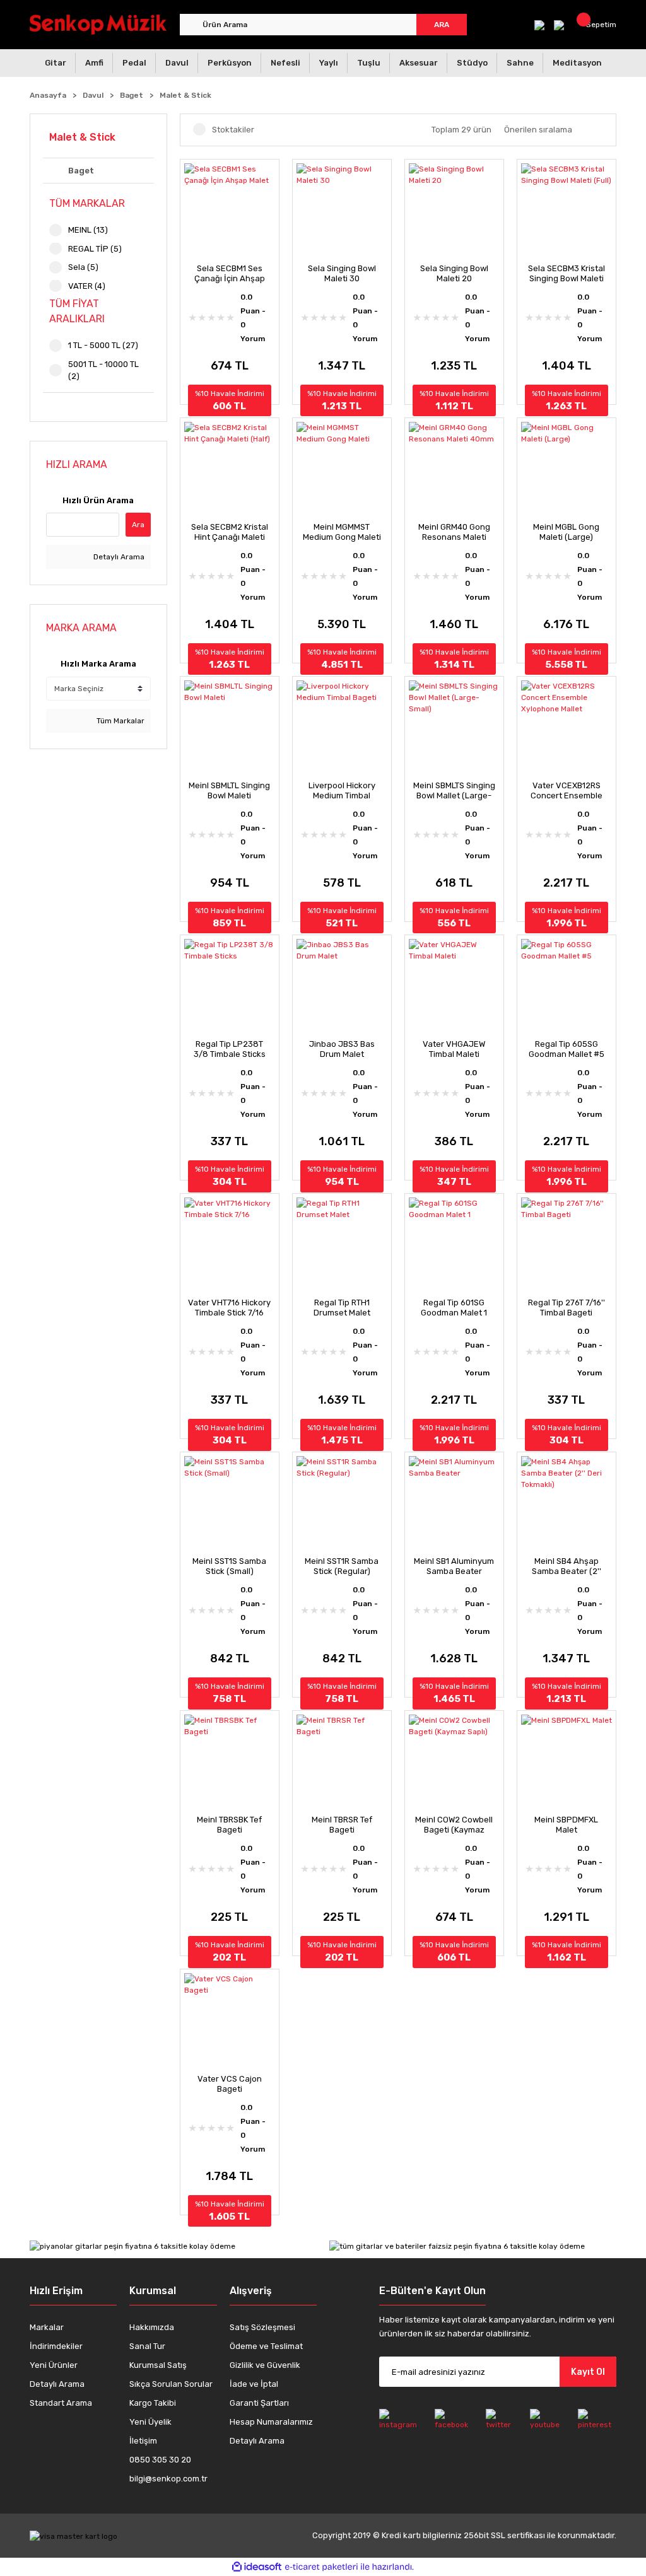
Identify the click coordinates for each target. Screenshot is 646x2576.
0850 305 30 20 (160, 2460)
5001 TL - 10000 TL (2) (103, 370)
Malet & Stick (185, 95)
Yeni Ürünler (54, 2365)
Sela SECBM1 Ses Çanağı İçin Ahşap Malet (230, 274)
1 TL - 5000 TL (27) (103, 345)
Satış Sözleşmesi (262, 2327)
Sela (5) (83, 267)
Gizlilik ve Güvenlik (265, 2365)
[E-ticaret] (321, 2567)
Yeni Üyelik (150, 2422)
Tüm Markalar (120, 721)
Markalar (47, 2327)
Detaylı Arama (118, 557)
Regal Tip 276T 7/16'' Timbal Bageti (567, 1308)
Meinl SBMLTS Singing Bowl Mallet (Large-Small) (454, 791)
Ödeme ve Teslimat (266, 2346)
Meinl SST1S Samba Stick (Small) (229, 1566)
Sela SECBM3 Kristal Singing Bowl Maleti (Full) (567, 274)
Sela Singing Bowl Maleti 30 (342, 273)
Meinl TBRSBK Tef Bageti (229, 1825)
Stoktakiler (233, 130)
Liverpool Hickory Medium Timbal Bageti (342, 791)
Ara (138, 525)
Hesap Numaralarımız (271, 2422)
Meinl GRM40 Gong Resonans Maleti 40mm (454, 532)
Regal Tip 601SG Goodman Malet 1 (454, 1308)
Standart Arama (61, 2403)
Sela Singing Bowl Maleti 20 (454, 273)
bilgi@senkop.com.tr (168, 2479)
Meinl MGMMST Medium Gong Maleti (342, 532)
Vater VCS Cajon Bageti (230, 2084)
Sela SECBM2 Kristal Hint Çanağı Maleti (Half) (230, 532)
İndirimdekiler (56, 2346)
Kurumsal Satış (158, 2365)
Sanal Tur (147, 2346)
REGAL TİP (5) (95, 249)
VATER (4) (87, 286)
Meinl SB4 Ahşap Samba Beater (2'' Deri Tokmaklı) (567, 1566)
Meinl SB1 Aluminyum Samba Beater (454, 1566)
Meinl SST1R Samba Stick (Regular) (342, 1566)
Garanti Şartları (259, 2403)
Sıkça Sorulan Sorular (171, 2384)
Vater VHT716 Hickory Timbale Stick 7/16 (229, 1308)
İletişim (143, 2441)
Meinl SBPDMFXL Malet (566, 1825)
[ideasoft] (257, 2567)
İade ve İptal (254, 2384)
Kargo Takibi (153, 2403)
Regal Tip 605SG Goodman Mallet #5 (567, 1049)
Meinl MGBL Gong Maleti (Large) (566, 532)
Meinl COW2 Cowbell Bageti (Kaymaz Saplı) (454, 1825)
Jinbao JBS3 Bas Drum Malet (342, 1049)
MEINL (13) (88, 230)
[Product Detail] (230, 166)
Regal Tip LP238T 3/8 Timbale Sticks (230, 1049)
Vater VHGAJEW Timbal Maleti (454, 1049)
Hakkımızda (152, 2327)
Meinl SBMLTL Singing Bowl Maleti (229, 790)
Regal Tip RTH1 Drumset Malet (342, 1308)
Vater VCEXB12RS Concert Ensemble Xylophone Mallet (567, 791)
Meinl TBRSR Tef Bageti (342, 1825)
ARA (442, 25)
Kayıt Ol (588, 2372)
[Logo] (98, 24)
